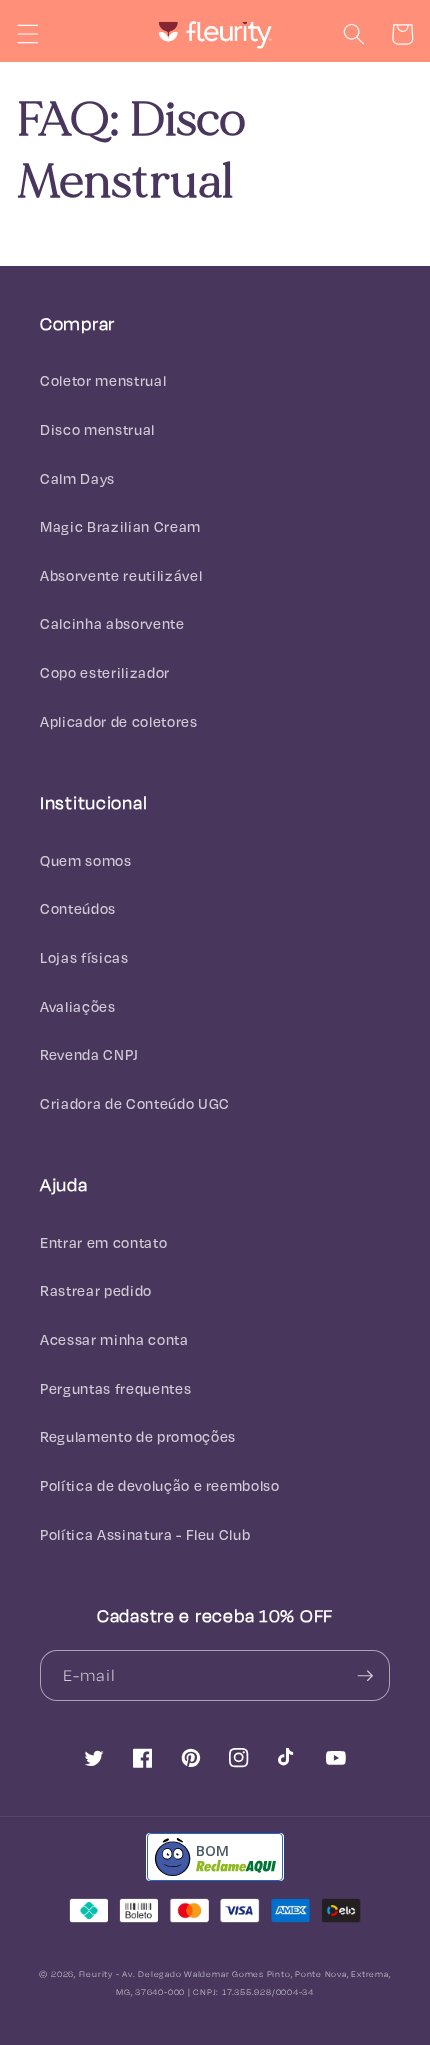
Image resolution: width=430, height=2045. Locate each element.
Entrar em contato (103, 1242)
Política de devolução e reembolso (160, 1485)
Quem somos (86, 860)
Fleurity (96, 1974)
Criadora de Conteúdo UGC (135, 1103)
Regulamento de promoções (138, 1436)
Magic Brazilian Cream (120, 526)
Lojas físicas (84, 957)
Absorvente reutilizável (121, 575)
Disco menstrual (97, 429)
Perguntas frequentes (115, 1388)
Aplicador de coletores (119, 721)
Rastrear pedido (96, 1290)
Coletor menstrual (103, 380)
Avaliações (78, 1006)
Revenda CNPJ (89, 1054)
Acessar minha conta (114, 1339)
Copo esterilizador (105, 672)
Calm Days (77, 478)
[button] (27, 34)
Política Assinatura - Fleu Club (145, 1534)
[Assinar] (365, 1676)
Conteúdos (78, 908)
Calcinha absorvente (112, 623)
